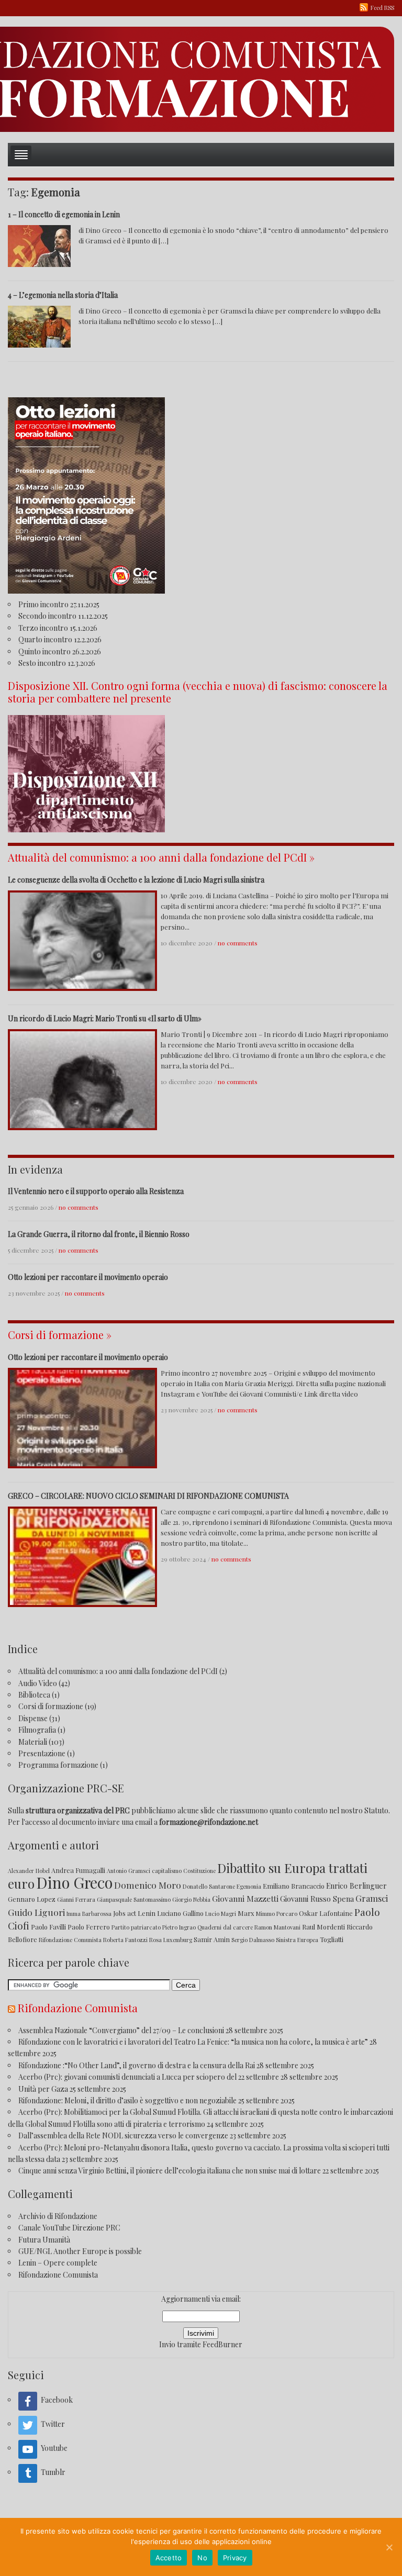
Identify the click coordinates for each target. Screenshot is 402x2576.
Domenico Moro (148, 1885)
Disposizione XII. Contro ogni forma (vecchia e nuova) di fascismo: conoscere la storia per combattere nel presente (198, 692)
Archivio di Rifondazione (58, 2216)
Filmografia (37, 1730)
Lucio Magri (221, 1914)
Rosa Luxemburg (171, 1940)
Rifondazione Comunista (70, 1940)
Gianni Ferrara (76, 1899)
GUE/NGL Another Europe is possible (80, 2251)
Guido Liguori (36, 1912)
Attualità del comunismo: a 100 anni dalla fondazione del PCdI (118, 1671)
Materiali (33, 1742)
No (202, 2558)
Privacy (235, 2558)
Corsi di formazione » (60, 1335)
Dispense (33, 1718)
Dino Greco (74, 1882)
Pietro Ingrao (179, 1927)
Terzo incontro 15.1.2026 (58, 628)
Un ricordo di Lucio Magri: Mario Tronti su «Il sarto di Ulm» (105, 1018)
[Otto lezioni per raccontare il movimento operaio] (82, 1417)
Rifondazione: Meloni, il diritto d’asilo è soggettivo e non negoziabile (127, 2100)
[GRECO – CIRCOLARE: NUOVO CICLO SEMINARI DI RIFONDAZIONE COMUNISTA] (82, 1555)
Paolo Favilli (48, 1927)
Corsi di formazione (51, 1706)
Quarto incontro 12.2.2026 (60, 639)
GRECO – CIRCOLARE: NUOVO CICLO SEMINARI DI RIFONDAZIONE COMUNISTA (148, 1496)
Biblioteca (34, 1695)
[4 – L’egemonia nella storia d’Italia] (39, 325)
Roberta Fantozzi (125, 1940)
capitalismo (167, 1871)
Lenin (147, 1913)
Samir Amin (212, 1939)
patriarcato (146, 1927)
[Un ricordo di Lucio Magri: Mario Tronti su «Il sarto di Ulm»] (82, 1079)
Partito (120, 1927)
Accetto (169, 2558)
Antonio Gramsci (129, 1871)
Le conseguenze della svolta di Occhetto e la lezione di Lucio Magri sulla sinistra (136, 880)
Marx (246, 1913)
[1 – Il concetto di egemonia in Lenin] (39, 245)
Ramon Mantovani (277, 1927)
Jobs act (125, 1913)
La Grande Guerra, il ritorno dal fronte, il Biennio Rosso (99, 1234)
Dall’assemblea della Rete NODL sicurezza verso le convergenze (123, 2135)
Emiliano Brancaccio (294, 1886)
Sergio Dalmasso (253, 1940)
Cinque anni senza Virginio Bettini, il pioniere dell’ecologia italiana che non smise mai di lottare (170, 2171)
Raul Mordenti (323, 1927)
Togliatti (332, 1939)
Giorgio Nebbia (191, 1899)
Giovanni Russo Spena (317, 1899)
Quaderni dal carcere (225, 1927)
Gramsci (372, 1898)
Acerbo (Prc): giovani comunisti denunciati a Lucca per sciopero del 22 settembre (149, 2077)
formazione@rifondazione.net (209, 1822)
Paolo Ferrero (89, 1927)
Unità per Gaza (43, 2089)
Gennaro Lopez (32, 1899)
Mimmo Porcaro (277, 1914)
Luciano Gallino (180, 1913)
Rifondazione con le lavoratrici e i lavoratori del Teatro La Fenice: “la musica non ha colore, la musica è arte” (193, 2042)
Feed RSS (382, 8)
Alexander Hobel (29, 1871)
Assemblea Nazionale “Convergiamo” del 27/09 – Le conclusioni (121, 2030)
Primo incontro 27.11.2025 (59, 604)
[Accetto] (389, 2547)
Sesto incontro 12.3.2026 (57, 663)
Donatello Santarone (209, 1886)
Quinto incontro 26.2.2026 (60, 651)
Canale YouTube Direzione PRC (69, 2228)
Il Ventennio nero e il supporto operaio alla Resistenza (96, 1191)
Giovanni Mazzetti (245, 1898)
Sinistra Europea (297, 1940)
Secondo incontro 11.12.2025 (63, 616)
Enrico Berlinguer (356, 1886)
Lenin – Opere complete (58, 2263)
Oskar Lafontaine (326, 1913)
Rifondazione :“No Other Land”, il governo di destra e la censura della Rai (137, 2065)
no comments (238, 943)
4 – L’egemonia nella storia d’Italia (63, 295)
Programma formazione (58, 1765)
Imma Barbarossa (89, 1914)
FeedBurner (222, 2344)
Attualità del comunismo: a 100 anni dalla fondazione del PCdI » (161, 857)
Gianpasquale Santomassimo (134, 1899)
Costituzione (199, 1871)
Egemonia (249, 1886)
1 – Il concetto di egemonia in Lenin (64, 214)
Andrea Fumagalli (78, 1870)
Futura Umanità (44, 2240)
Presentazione (42, 1753)
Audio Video (38, 1683)
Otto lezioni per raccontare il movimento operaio (88, 1277)
